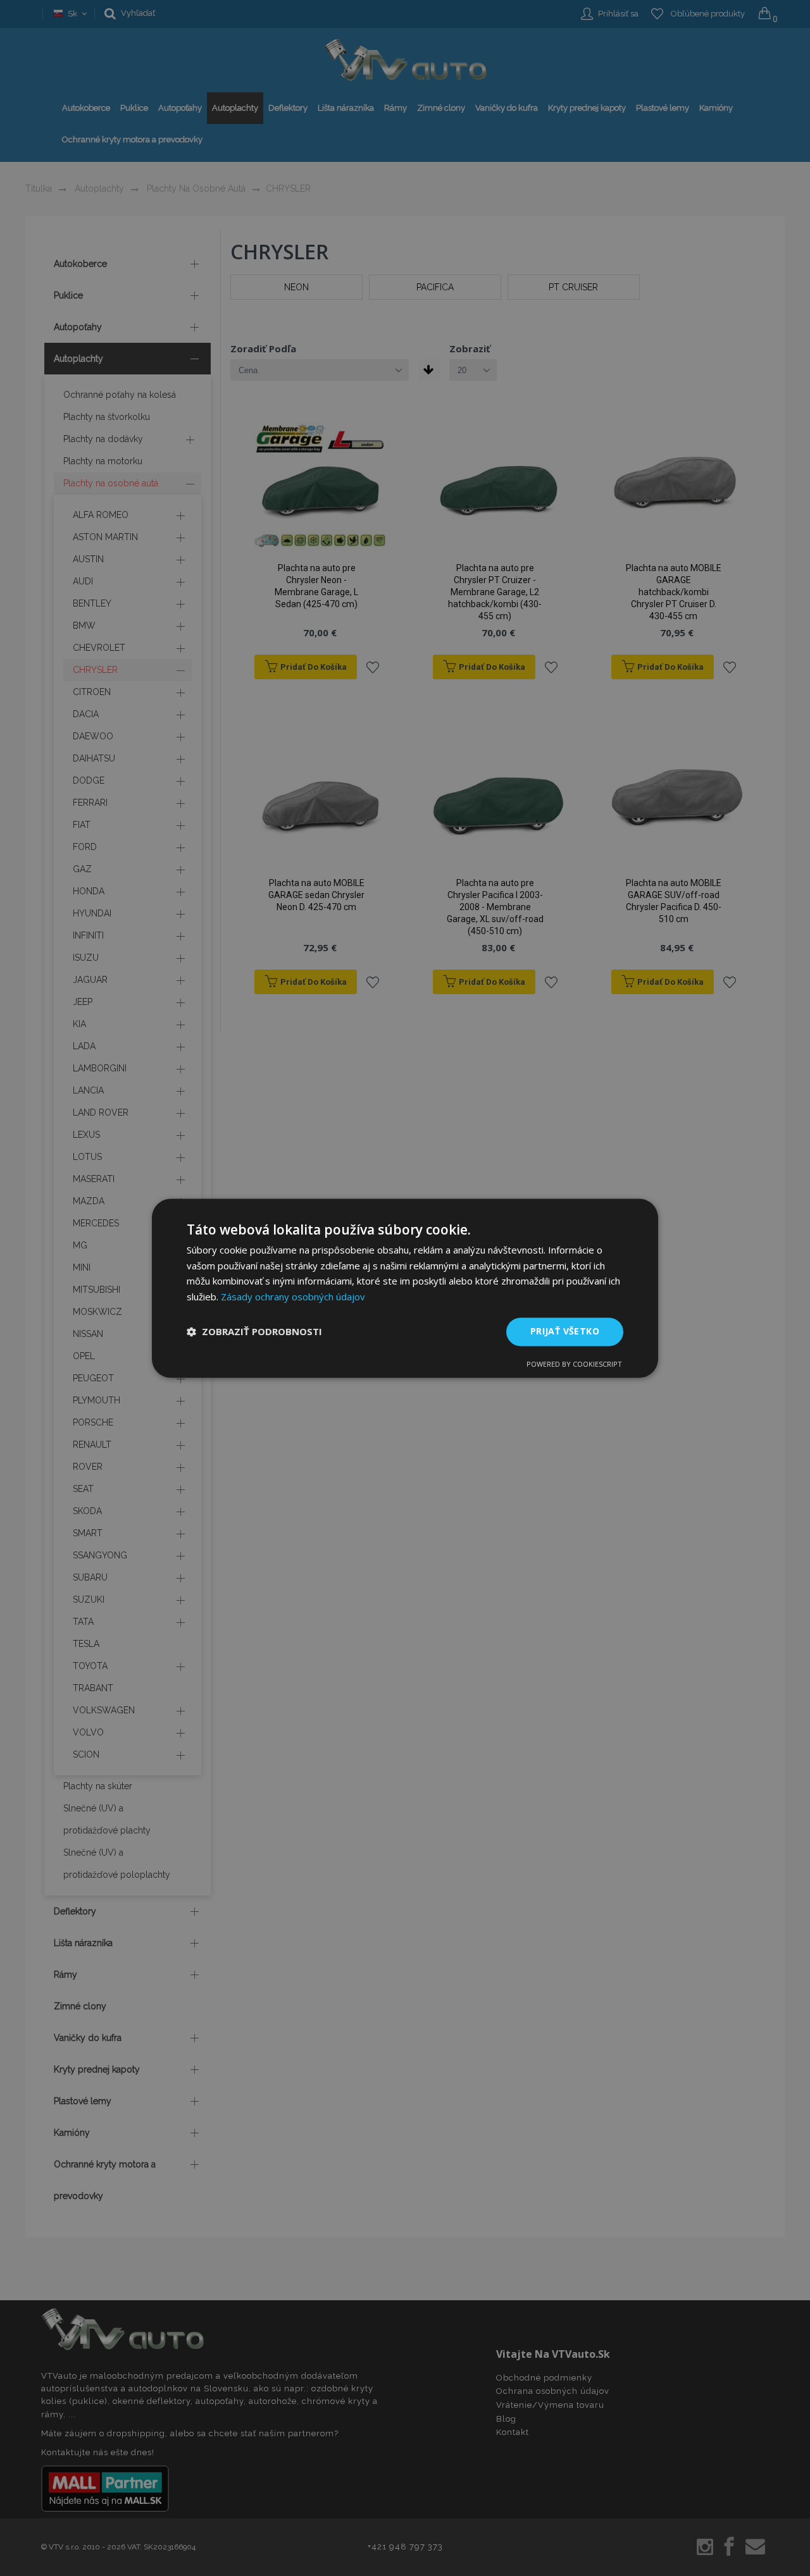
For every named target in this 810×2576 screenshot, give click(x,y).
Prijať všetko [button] (565, 1331)
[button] (254, 1332)
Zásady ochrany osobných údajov (293, 1297)
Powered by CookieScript (574, 1364)
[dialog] (405, 1288)
